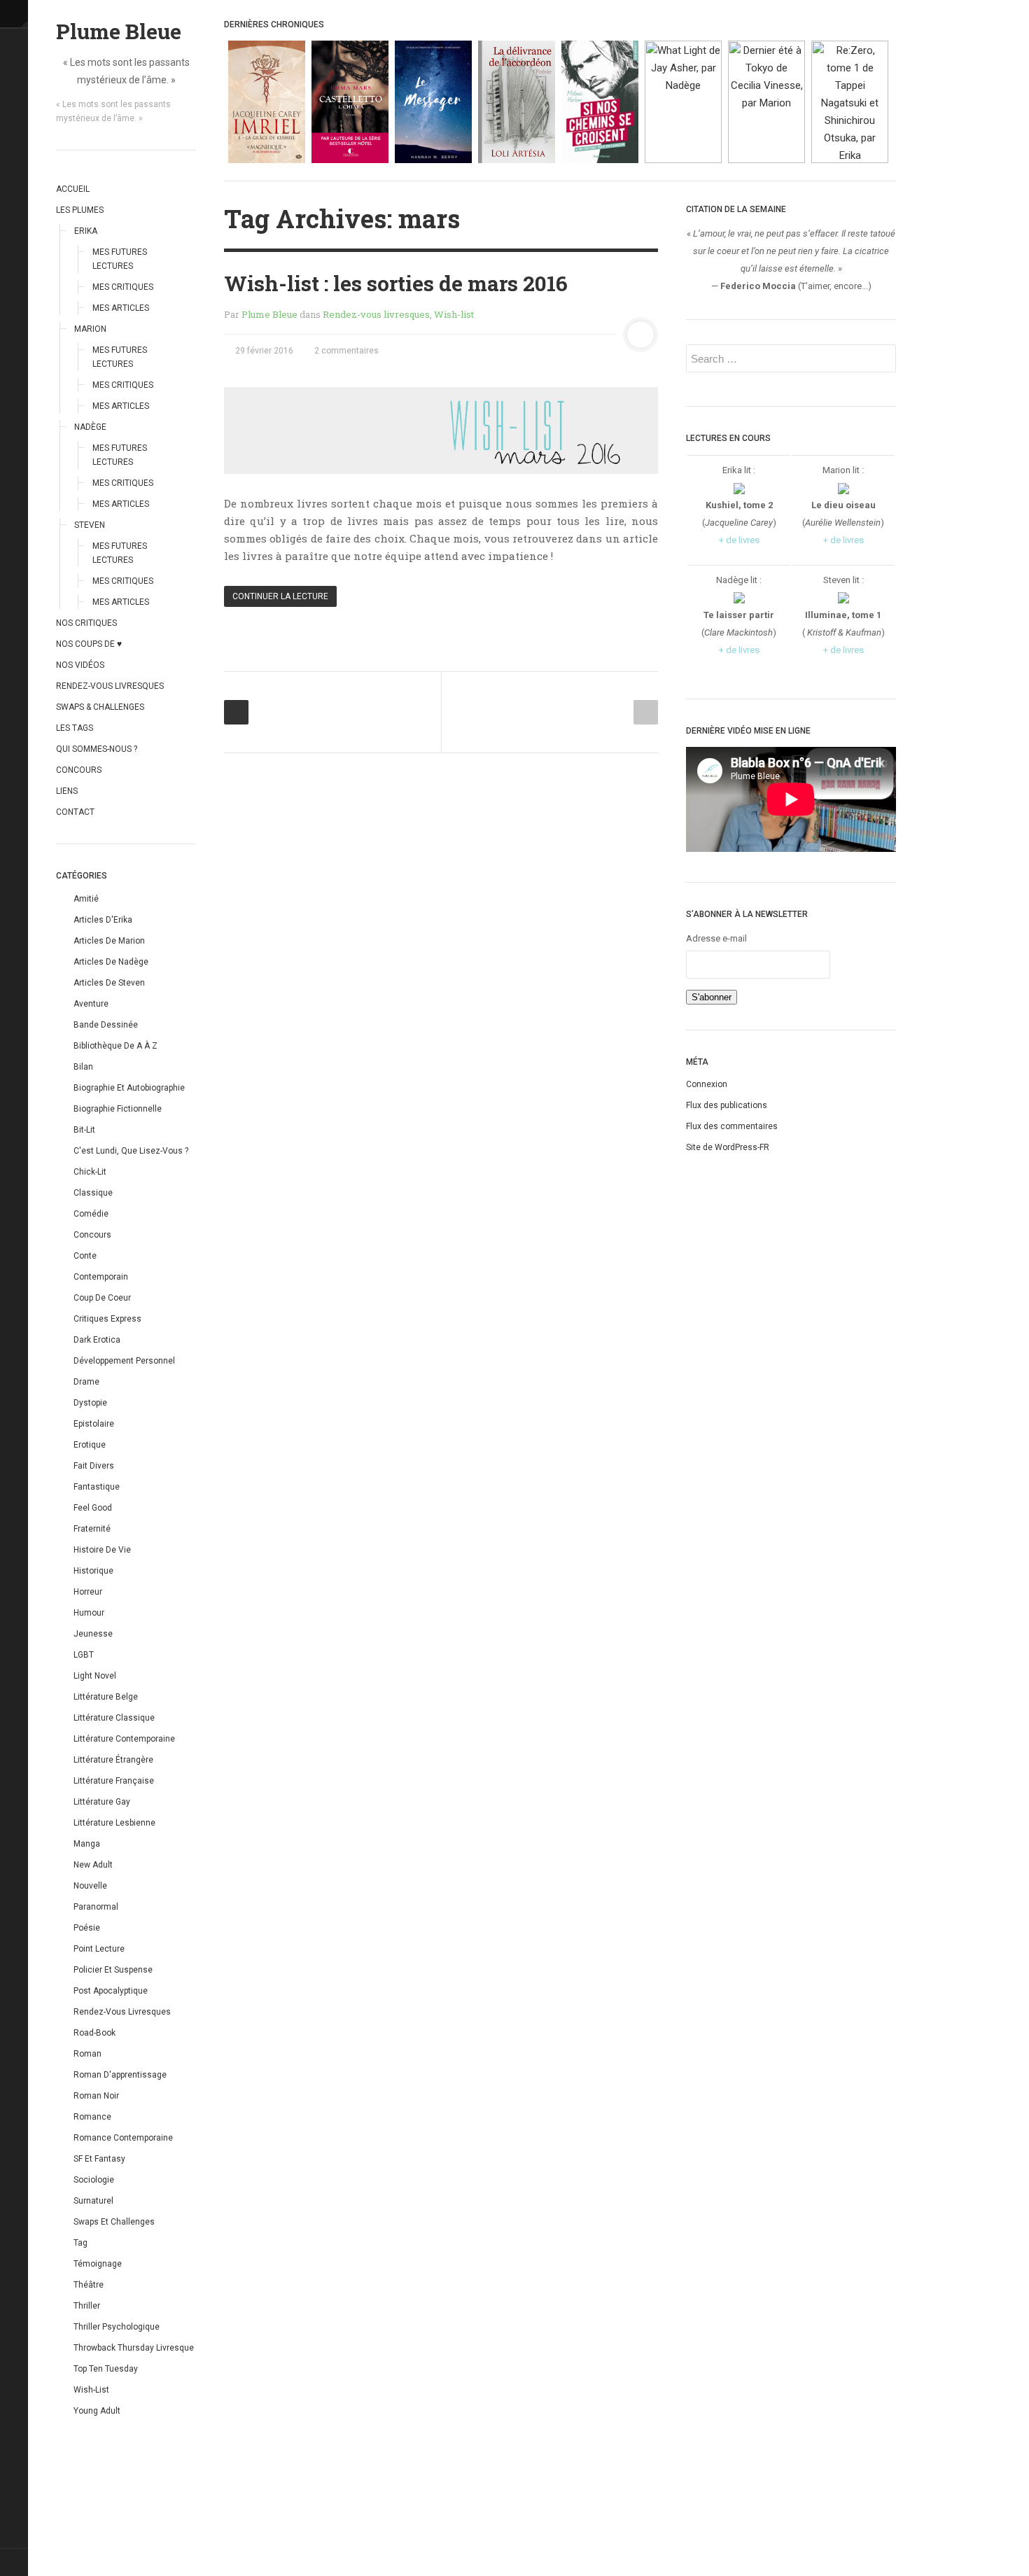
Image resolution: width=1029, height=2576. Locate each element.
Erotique (90, 1445)
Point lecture (99, 1949)
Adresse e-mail (716, 938)
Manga (87, 1844)
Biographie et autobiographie (129, 1088)
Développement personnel (124, 1361)
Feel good (93, 1508)
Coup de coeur (102, 1298)
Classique (93, 1193)
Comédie (91, 1214)
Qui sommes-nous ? (97, 749)
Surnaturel (93, 2201)
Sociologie (94, 2180)
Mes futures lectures (120, 259)
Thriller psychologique (117, 2327)
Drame (86, 1382)
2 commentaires (345, 351)
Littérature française (114, 1781)
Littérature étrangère (113, 1760)
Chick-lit (90, 1172)
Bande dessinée (106, 1025)
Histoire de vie (102, 1550)
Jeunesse (93, 1634)
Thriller (87, 2306)
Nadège (90, 427)
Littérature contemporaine (124, 1739)
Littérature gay (102, 1802)
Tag (80, 2243)
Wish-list (91, 2390)
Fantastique (97, 1487)
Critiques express (107, 1319)
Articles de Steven (109, 983)
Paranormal (96, 1907)
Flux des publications (727, 1105)
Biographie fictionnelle (118, 1109)
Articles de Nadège (111, 962)
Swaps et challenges (114, 2222)
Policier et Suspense (113, 1970)
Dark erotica (97, 1340)
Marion (90, 329)
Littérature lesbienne (114, 1823)
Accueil (73, 189)
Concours (79, 770)
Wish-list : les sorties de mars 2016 (396, 283)
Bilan (83, 1067)
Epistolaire (94, 1424)
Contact (75, 812)
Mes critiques (123, 287)
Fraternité (92, 1529)
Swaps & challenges (100, 707)
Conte (85, 1256)
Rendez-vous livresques (110, 686)
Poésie (87, 1928)
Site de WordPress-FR (728, 1147)
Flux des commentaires (732, 1126)
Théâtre (89, 2285)
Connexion (707, 1084)
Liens (67, 791)
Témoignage (98, 2264)
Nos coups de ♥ (89, 644)
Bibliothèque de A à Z (115, 1046)
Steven (90, 525)
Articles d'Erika (103, 920)
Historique (93, 1571)
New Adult (93, 1865)
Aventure (91, 1004)
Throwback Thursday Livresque (134, 2348)
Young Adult (97, 2411)
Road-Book (94, 2033)
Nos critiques (86, 623)
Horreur (88, 1592)
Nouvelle (90, 1886)
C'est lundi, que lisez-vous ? (131, 1151)
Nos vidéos (80, 665)
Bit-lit (84, 1130)
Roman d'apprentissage (120, 2075)
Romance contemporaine (123, 2138)
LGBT (84, 1655)
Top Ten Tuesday (106, 2369)
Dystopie (90, 1403)
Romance (92, 2117)
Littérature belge (106, 1697)
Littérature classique (114, 1718)
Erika (86, 231)
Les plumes (80, 210)
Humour (89, 1613)
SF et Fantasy (99, 2159)
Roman (87, 2054)
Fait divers (94, 1466)
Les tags (75, 728)
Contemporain (101, 1277)
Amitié (86, 899)
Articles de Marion (109, 941)
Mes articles (121, 308)
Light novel (95, 1676)
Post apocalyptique (111, 1991)
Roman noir (96, 2096)
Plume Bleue (119, 31)
